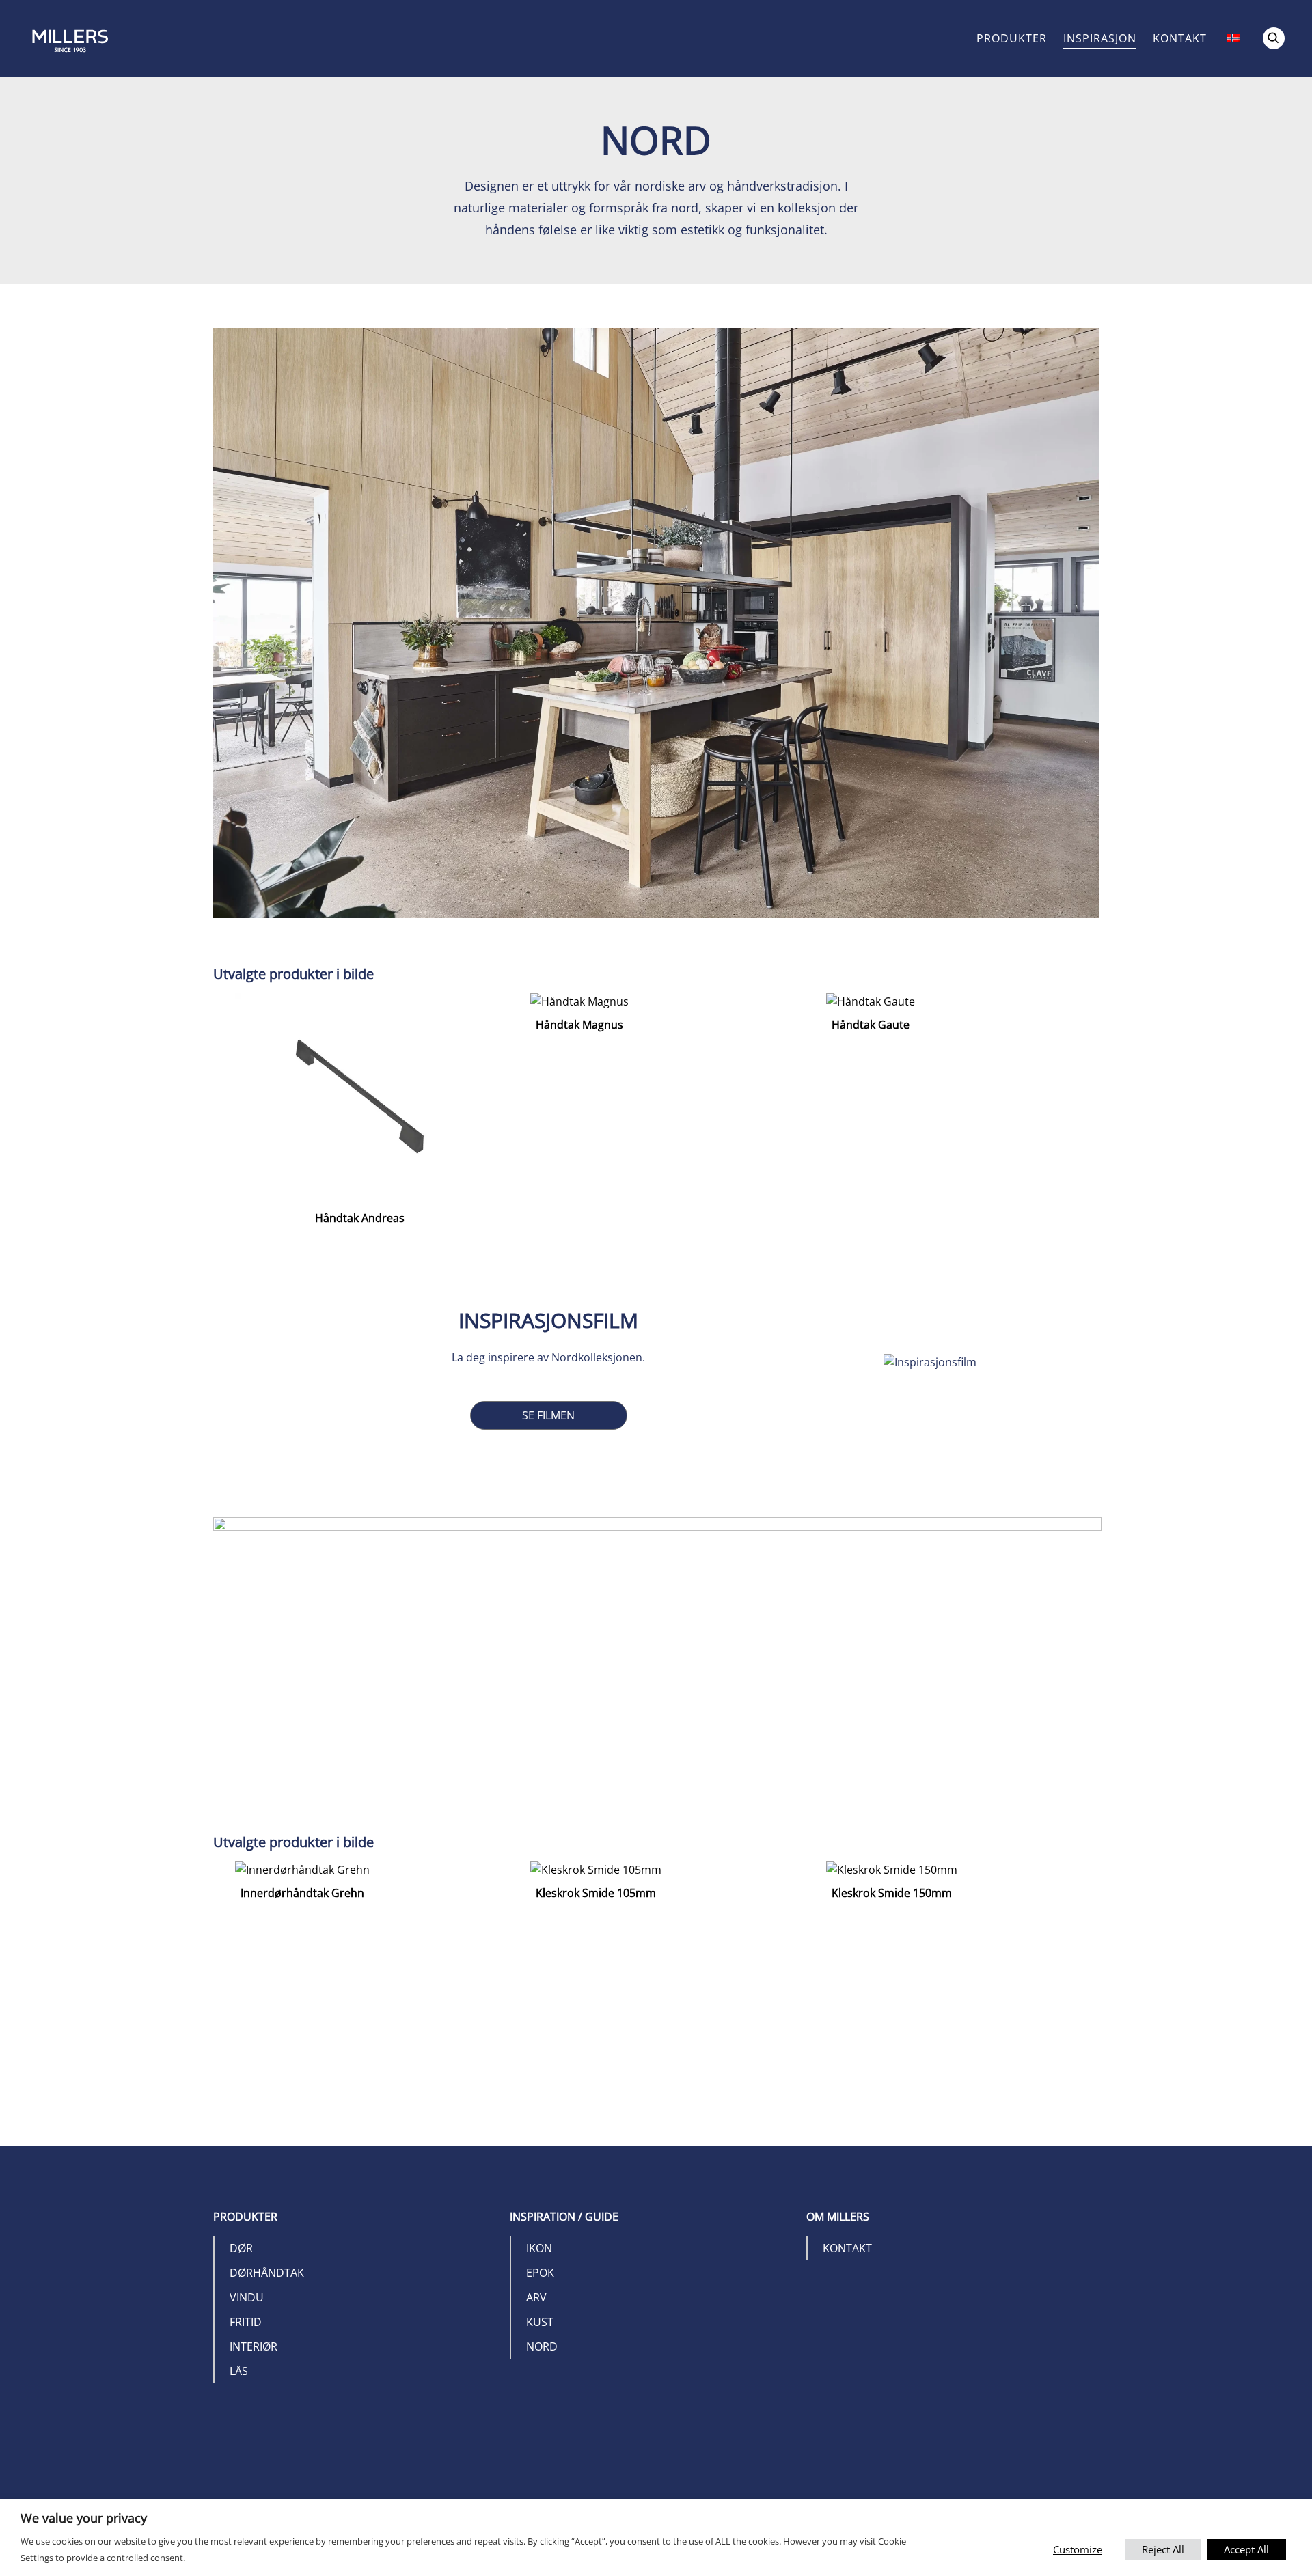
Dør (241, 2248)
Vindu (247, 2297)
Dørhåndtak (267, 2273)
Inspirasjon (1100, 38)
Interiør (254, 2346)
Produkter (1012, 38)
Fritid (246, 2322)
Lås (239, 2371)
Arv (536, 2297)
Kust (540, 2322)
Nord (542, 2346)
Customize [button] (1078, 2549)
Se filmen (548, 1415)
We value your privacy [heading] (84, 2518)
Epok (540, 2273)
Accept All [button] (1246, 2549)
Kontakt (1180, 38)
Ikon (539, 2248)
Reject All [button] (1163, 2549)
